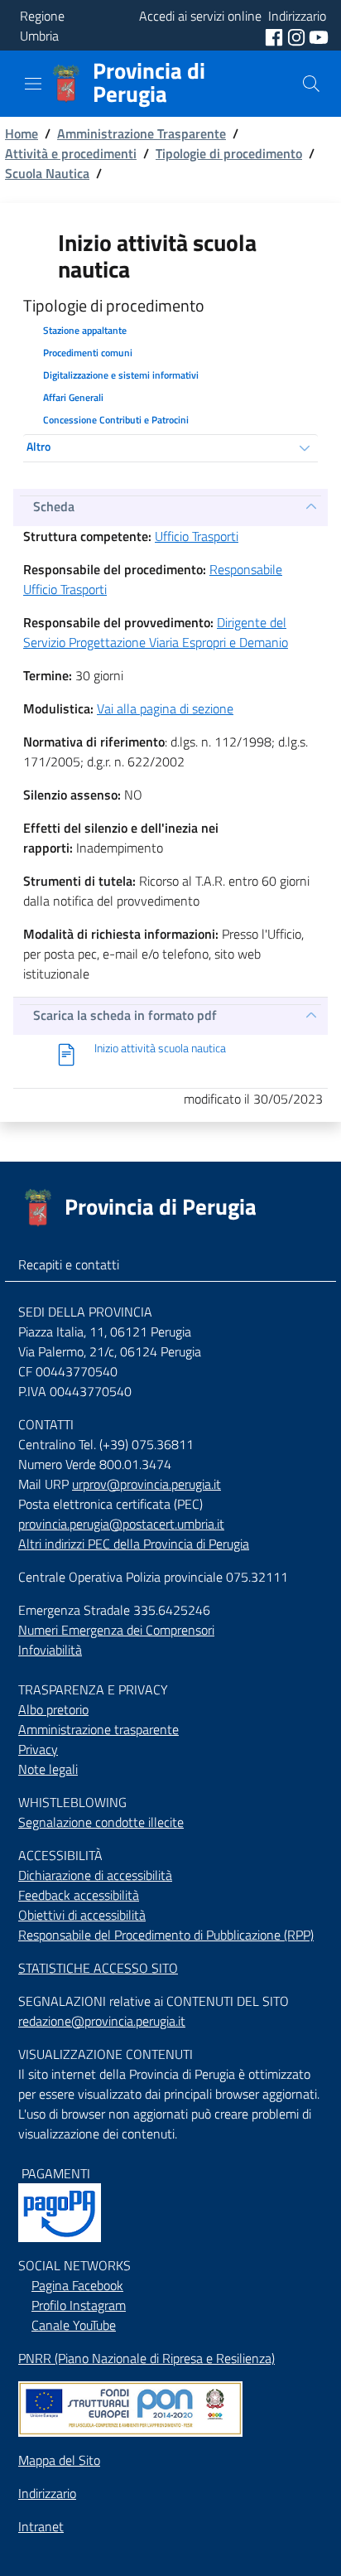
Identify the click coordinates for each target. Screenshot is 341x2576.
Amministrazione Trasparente (142, 133)
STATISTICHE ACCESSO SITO (98, 1968)
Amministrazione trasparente (98, 1729)
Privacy (38, 1749)
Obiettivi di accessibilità (82, 1915)
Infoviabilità (50, 1650)
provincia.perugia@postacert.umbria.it (121, 1524)
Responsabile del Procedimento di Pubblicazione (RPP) (166, 1935)
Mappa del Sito (59, 2460)
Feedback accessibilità (79, 1895)
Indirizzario (47, 2493)
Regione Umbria (42, 26)
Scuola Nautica (47, 173)
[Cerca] (311, 84)
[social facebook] (276, 36)
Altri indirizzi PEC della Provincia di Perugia (134, 1544)
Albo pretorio (53, 1709)
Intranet (41, 2526)
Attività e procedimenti (71, 153)
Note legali (48, 1769)
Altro (38, 446)
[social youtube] (319, 36)
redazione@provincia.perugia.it (102, 2021)
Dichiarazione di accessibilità (95, 1875)
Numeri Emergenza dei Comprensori (116, 1630)
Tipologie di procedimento (229, 153)
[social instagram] (298, 36)
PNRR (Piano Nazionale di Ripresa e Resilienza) (146, 2358)
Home (22, 133)
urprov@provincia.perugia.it (146, 1484)
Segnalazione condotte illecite (101, 1822)
